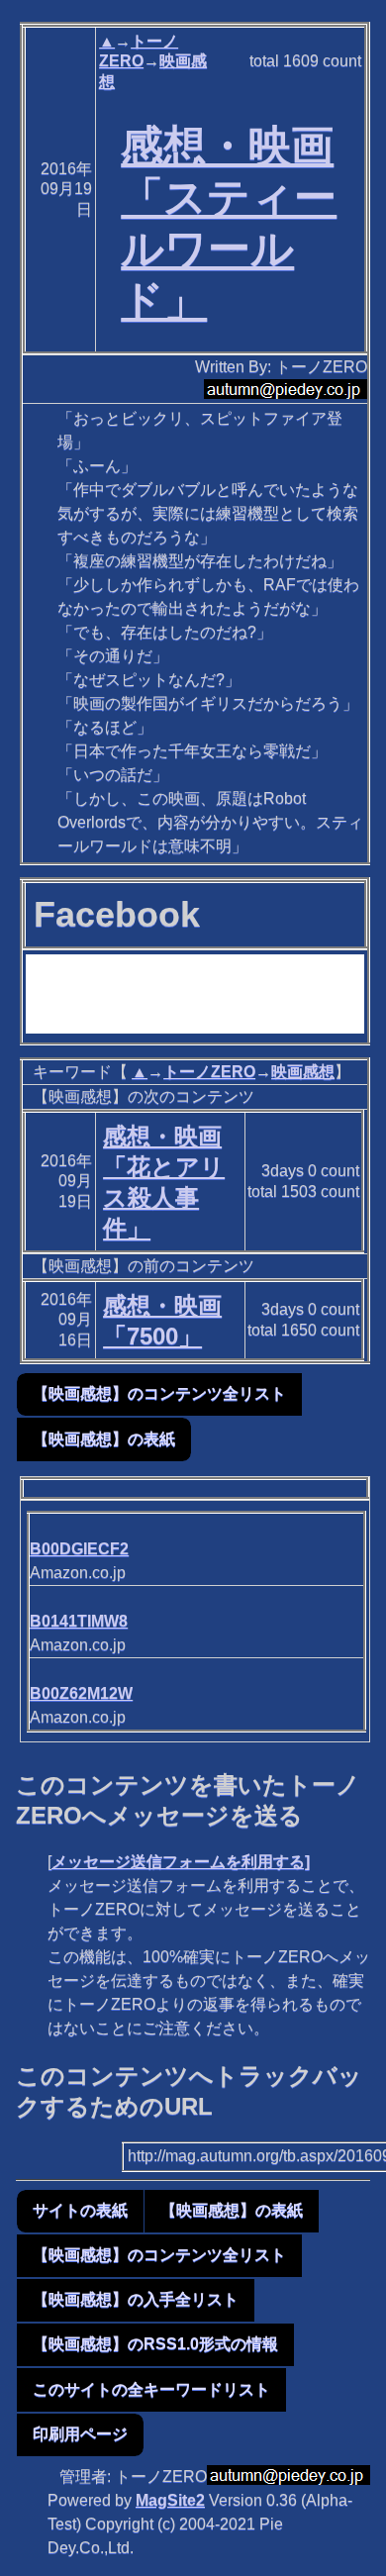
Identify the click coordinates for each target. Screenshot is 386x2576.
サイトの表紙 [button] (80, 2210)
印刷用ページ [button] (80, 2434)
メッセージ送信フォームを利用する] (181, 1862)
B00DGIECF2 (79, 1549)
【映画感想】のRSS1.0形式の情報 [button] (155, 2344)
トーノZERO (209, 1072)
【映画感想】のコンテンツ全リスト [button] (159, 1393)
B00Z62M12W (81, 1693)
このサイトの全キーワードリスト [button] (151, 2389)
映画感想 (303, 1072)
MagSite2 (170, 2500)
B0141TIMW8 (79, 1621)
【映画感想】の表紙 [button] (104, 1439)
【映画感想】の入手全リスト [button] (136, 2299)
